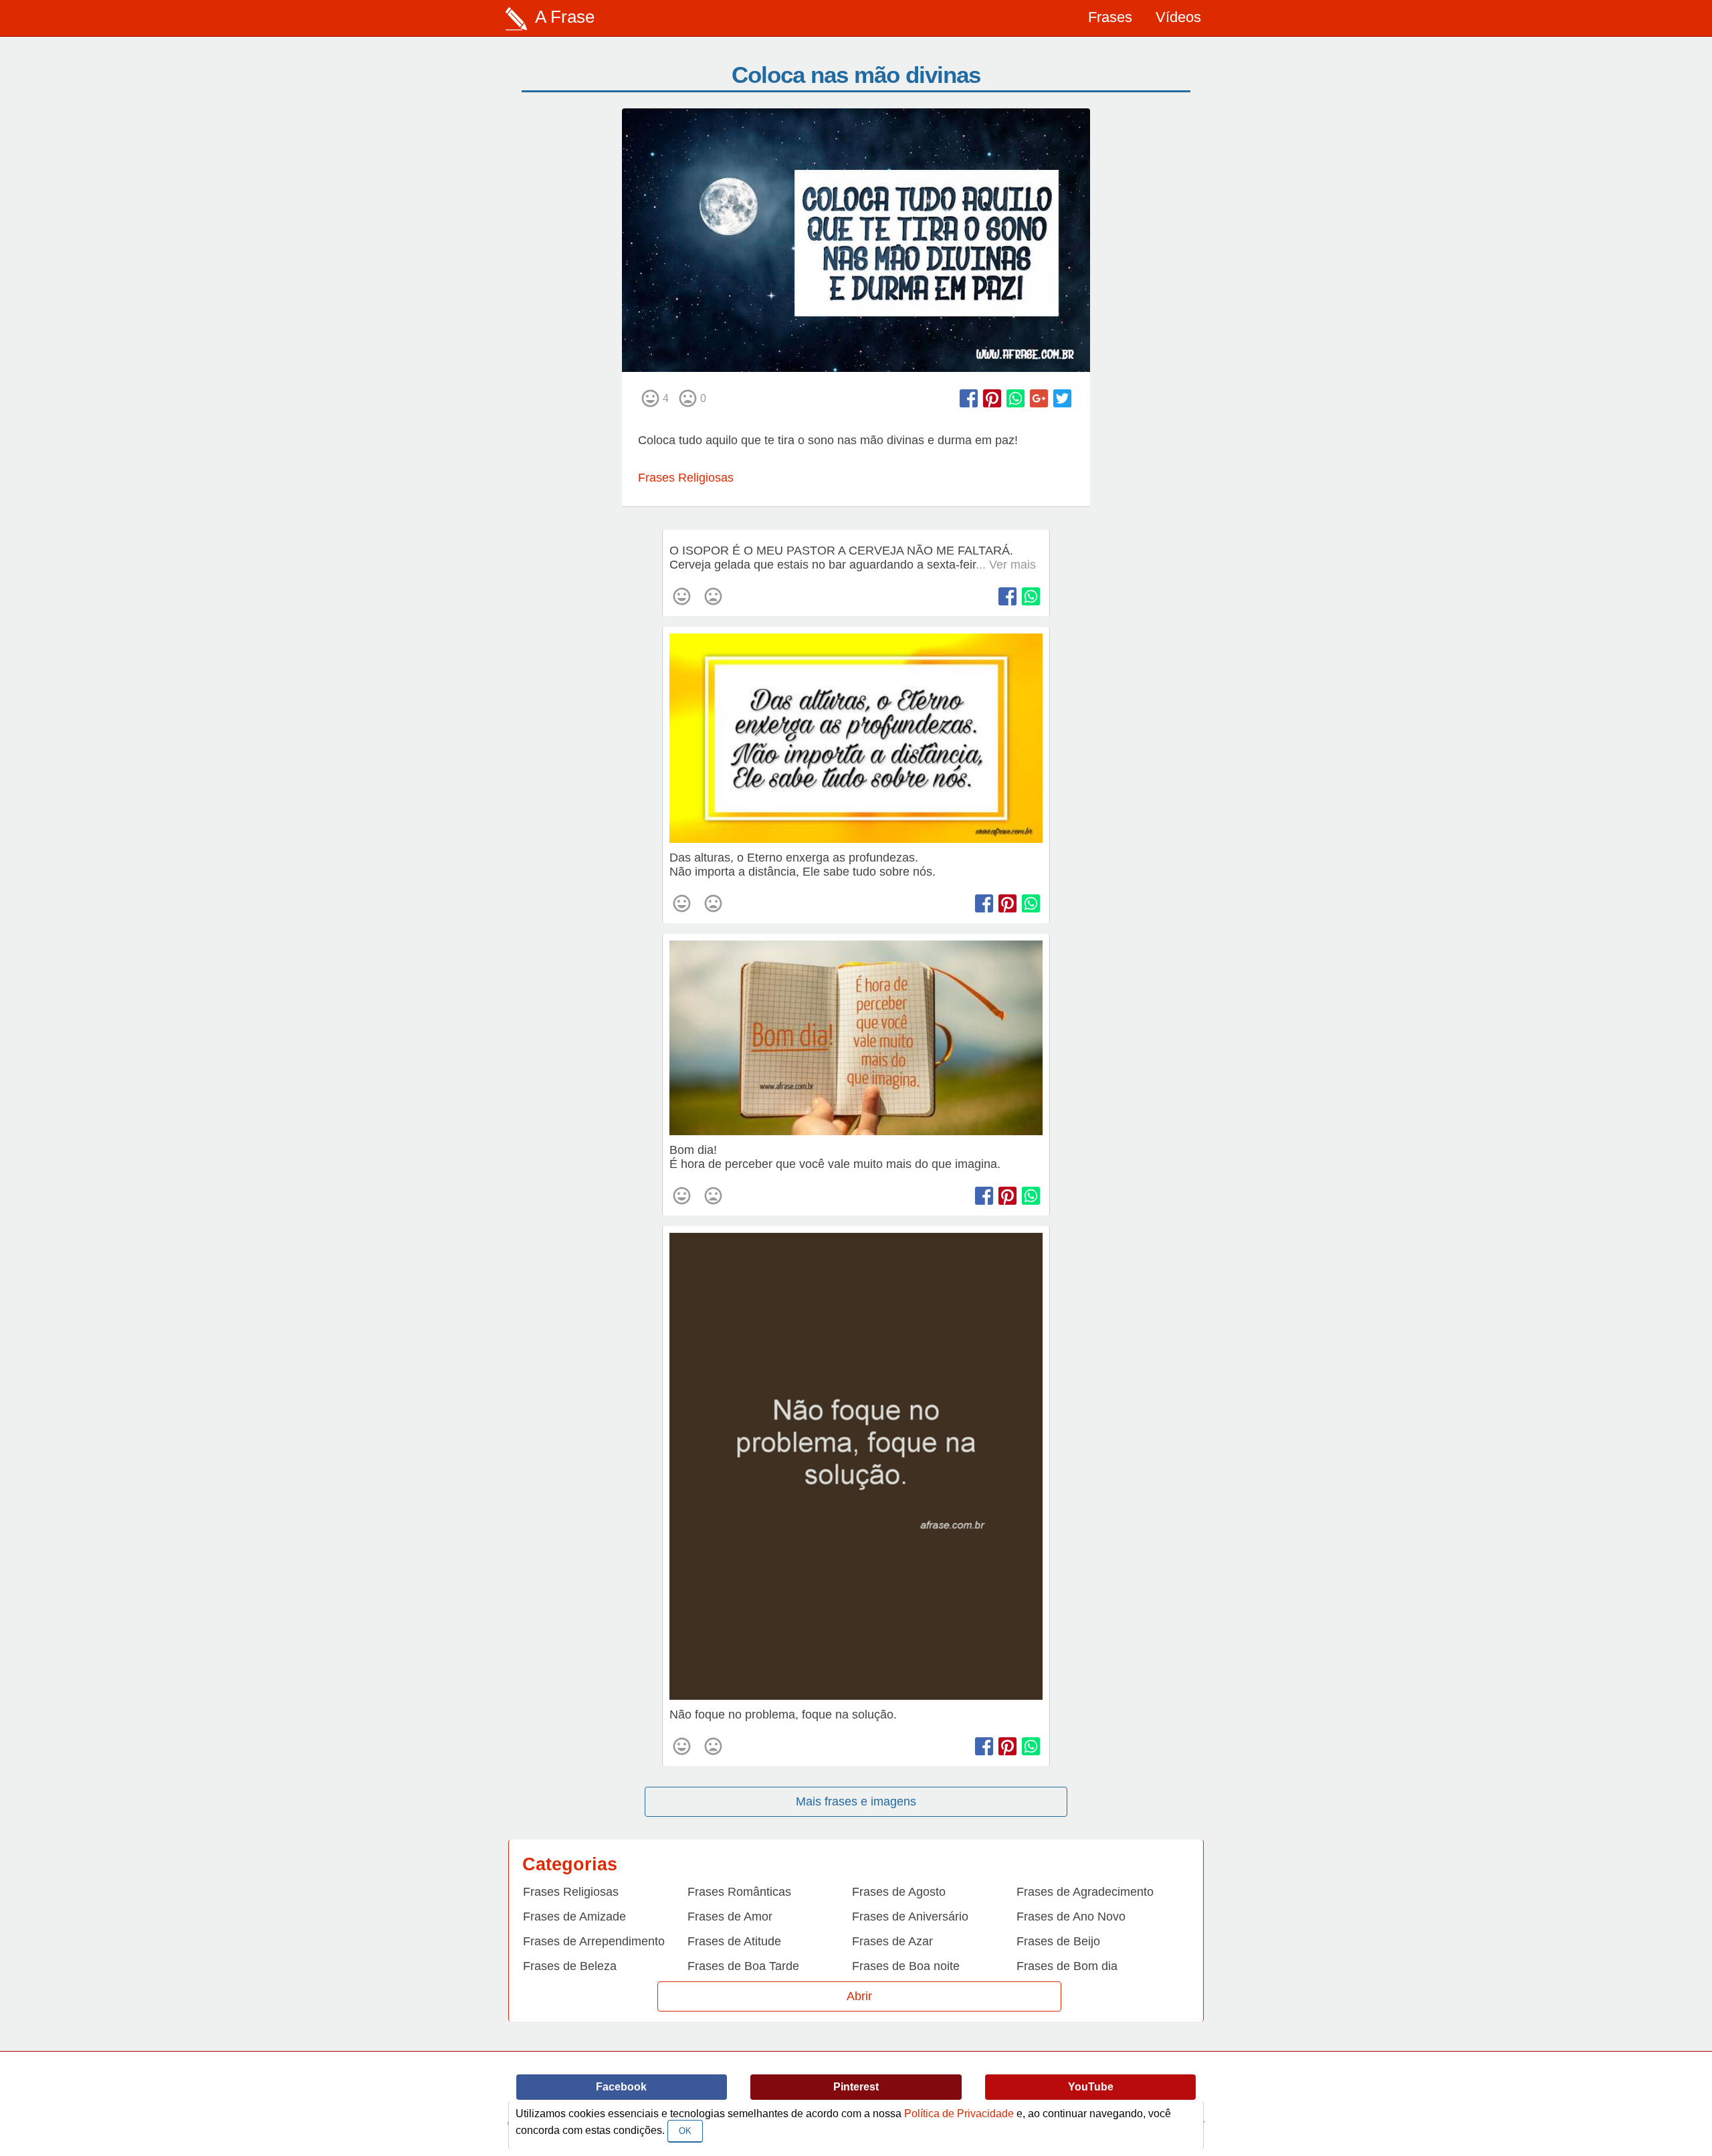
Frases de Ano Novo (1071, 1917)
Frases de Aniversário (910, 1917)
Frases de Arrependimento (594, 1941)
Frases (1110, 17)
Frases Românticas (739, 1892)
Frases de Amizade (574, 1917)
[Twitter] (1062, 398)
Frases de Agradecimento (1085, 1892)
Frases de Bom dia (1067, 1966)
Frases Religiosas (686, 478)
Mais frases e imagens (856, 1801)
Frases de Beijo (1058, 1941)
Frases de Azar (892, 1941)
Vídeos (1178, 17)
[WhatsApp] (1015, 398)
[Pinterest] (992, 398)
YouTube (1091, 2087)
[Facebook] (969, 398)
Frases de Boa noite (906, 1966)
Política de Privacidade (959, 2114)
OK (685, 2131)
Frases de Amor (730, 1917)
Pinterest (856, 2087)
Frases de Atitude (734, 1941)
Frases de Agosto (899, 1892)
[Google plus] (1039, 398)
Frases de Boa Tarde (743, 1966)
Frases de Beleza (570, 1966)
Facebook (621, 2087)
